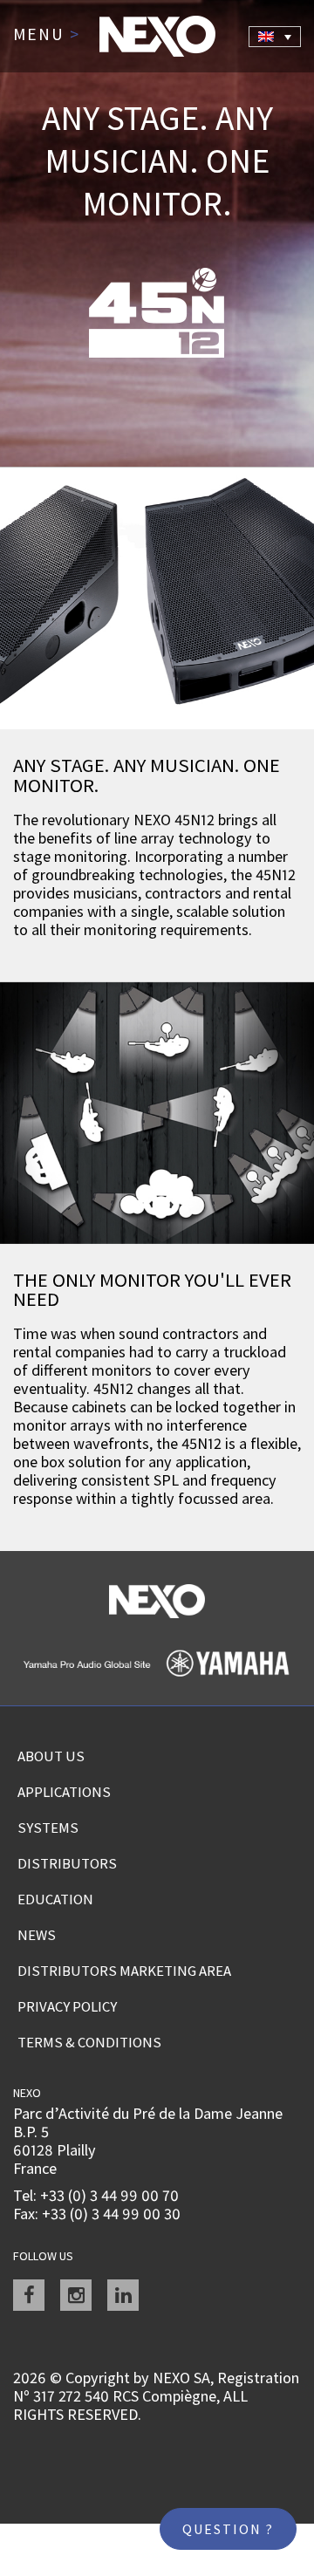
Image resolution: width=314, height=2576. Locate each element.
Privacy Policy (67, 2006)
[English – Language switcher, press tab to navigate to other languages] (275, 37)
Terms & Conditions (89, 2042)
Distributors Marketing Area (124, 1971)
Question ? (228, 2529)
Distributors (67, 1863)
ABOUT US (51, 1756)
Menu (47, 35)
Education (55, 1899)
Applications (64, 1792)
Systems (48, 1828)
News (37, 1935)
